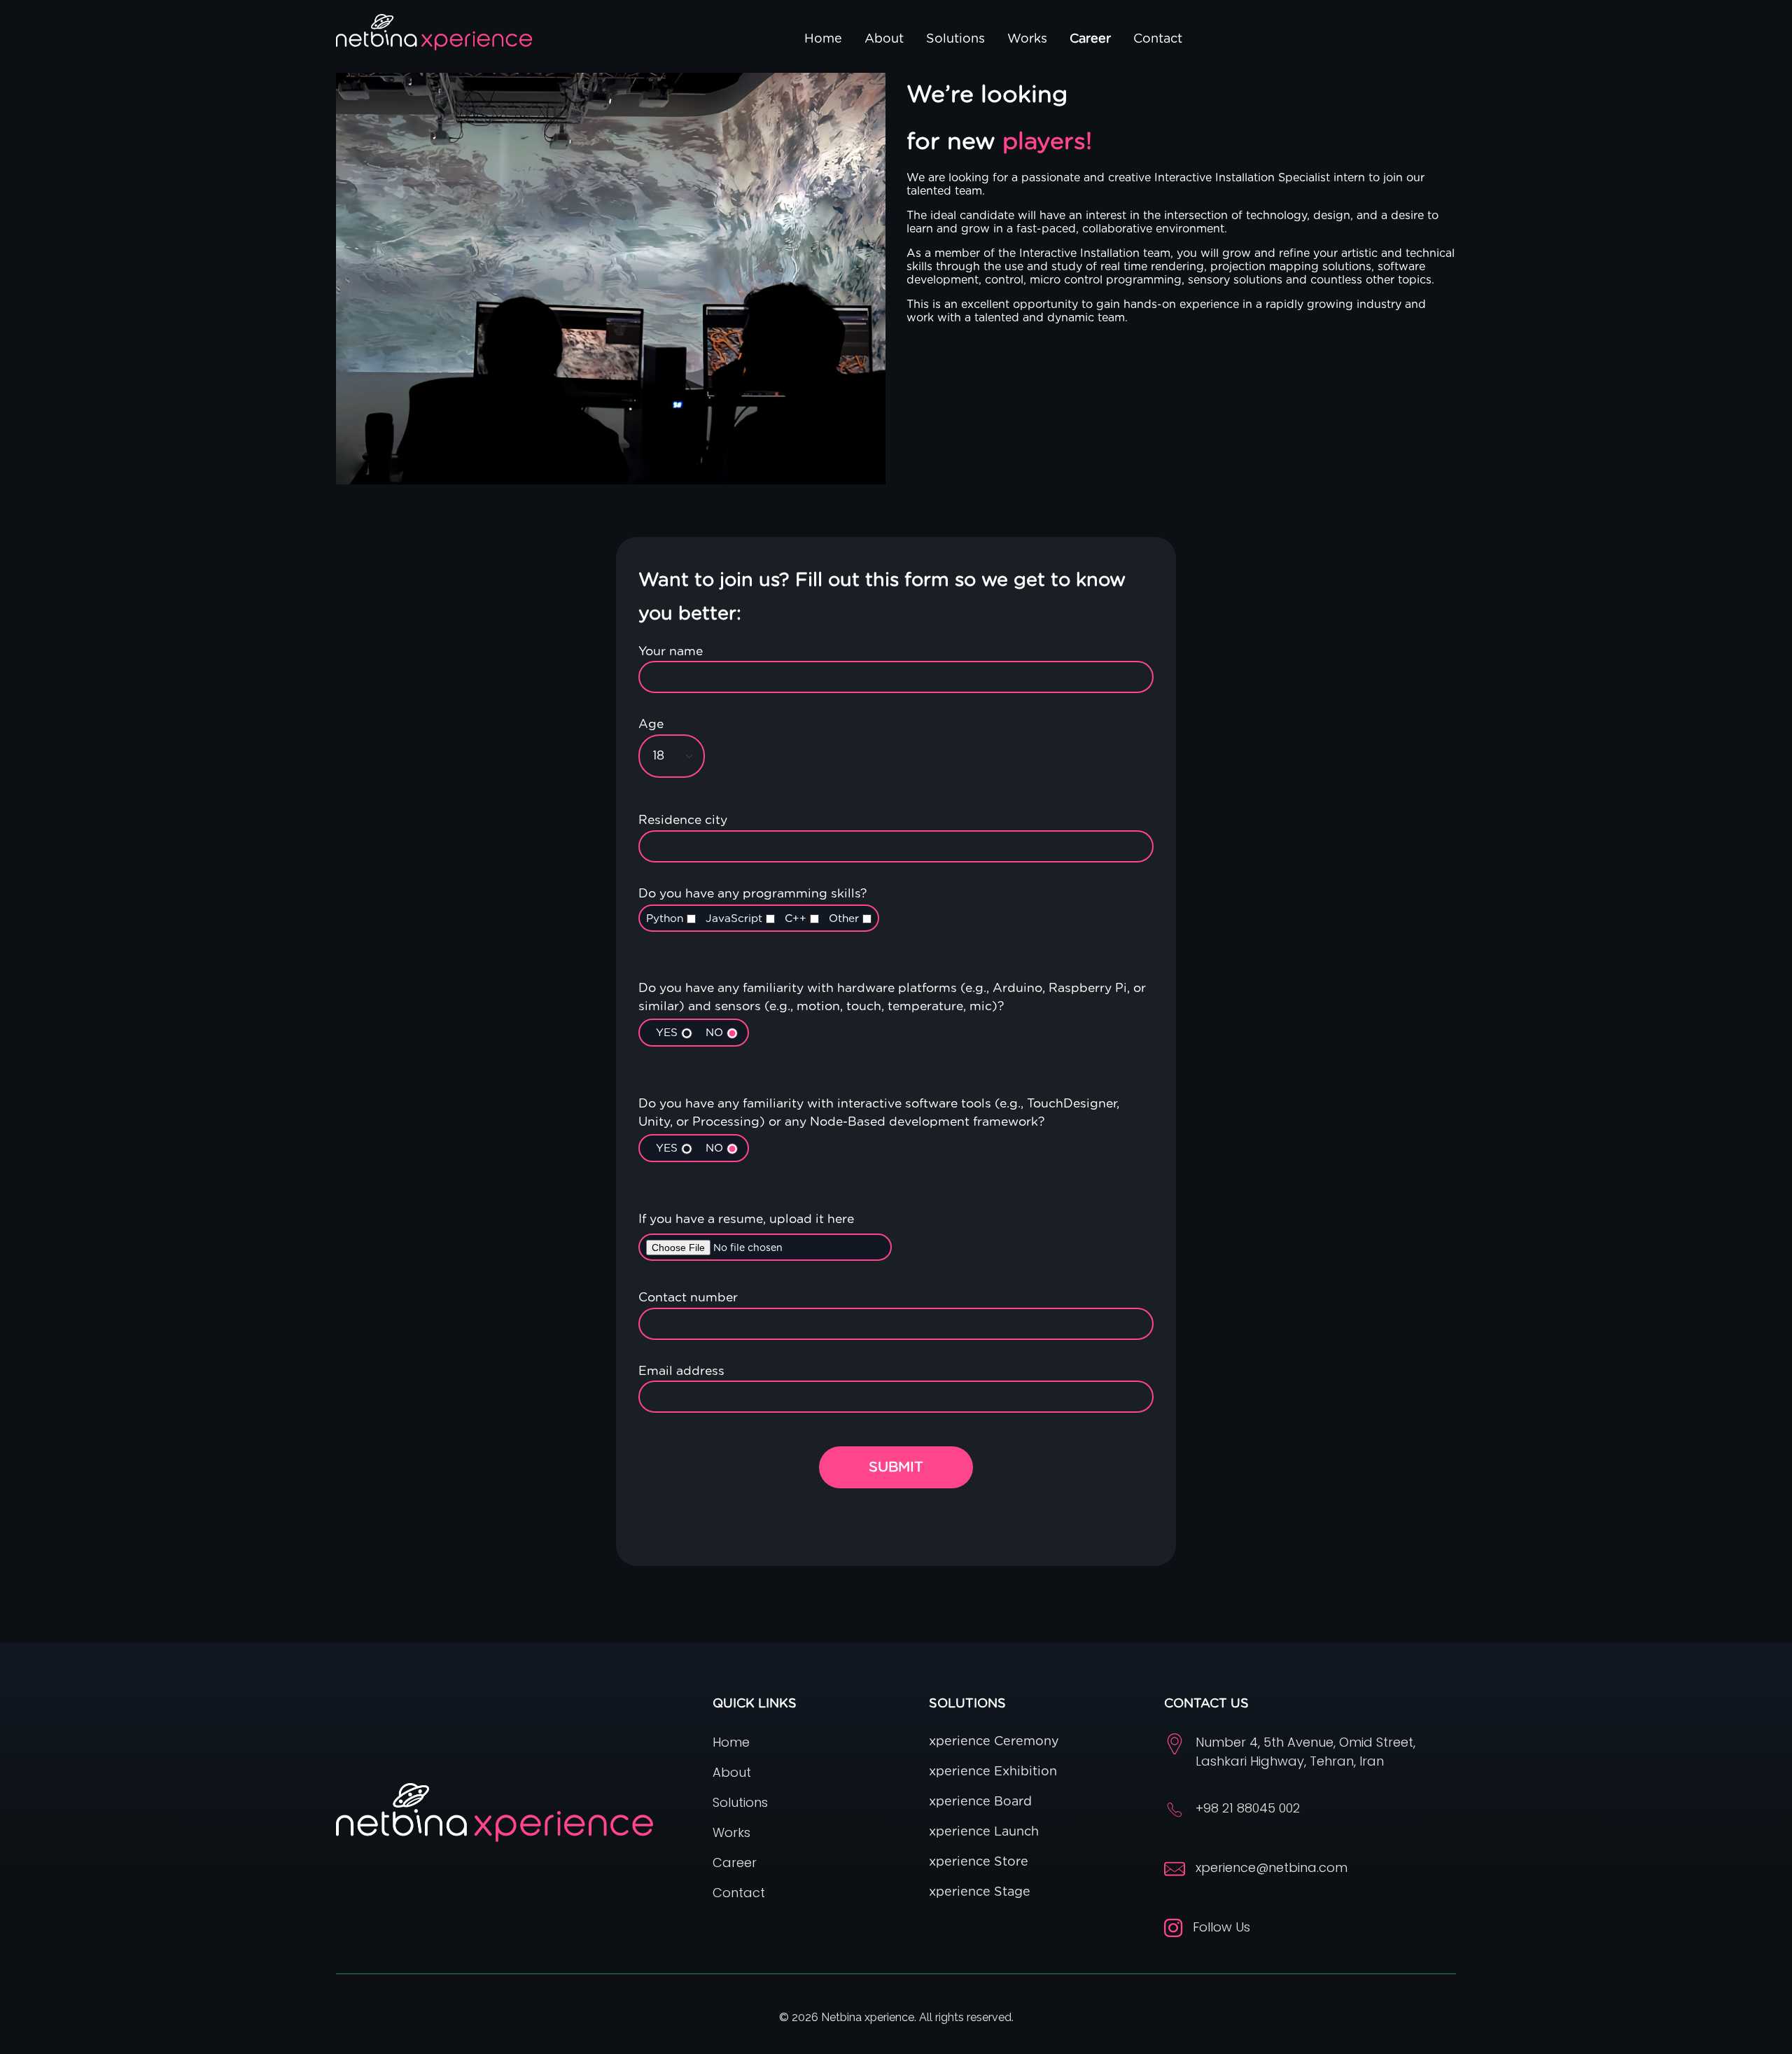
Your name (671, 652)
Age (651, 725)
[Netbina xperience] (434, 32)
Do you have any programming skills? (752, 906)
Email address (681, 1371)
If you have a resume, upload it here (746, 1220)
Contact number (688, 1298)
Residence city (683, 820)
